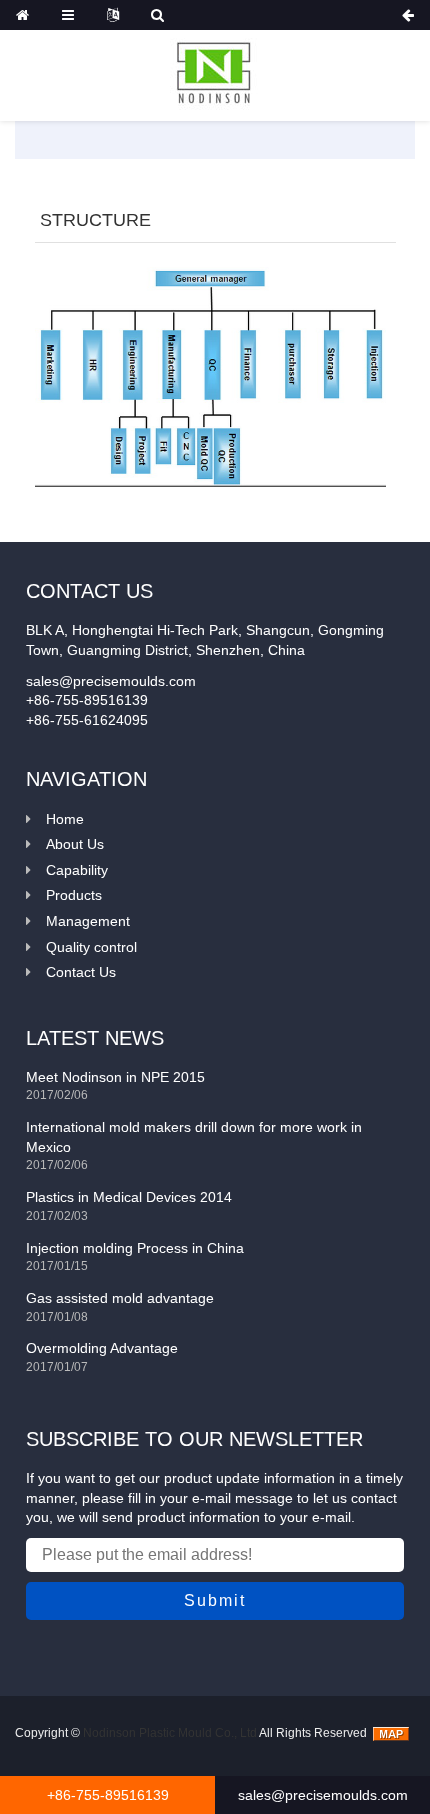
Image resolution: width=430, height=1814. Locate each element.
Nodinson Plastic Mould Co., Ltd (170, 1733)
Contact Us (81, 972)
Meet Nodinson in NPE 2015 (115, 1077)
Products (74, 895)
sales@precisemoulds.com (323, 1795)
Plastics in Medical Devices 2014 (129, 1197)
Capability (77, 870)
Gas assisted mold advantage (120, 1298)
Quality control (91, 947)
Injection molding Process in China (135, 1248)
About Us (75, 844)
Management (88, 921)
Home (65, 819)
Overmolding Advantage (102, 1348)
